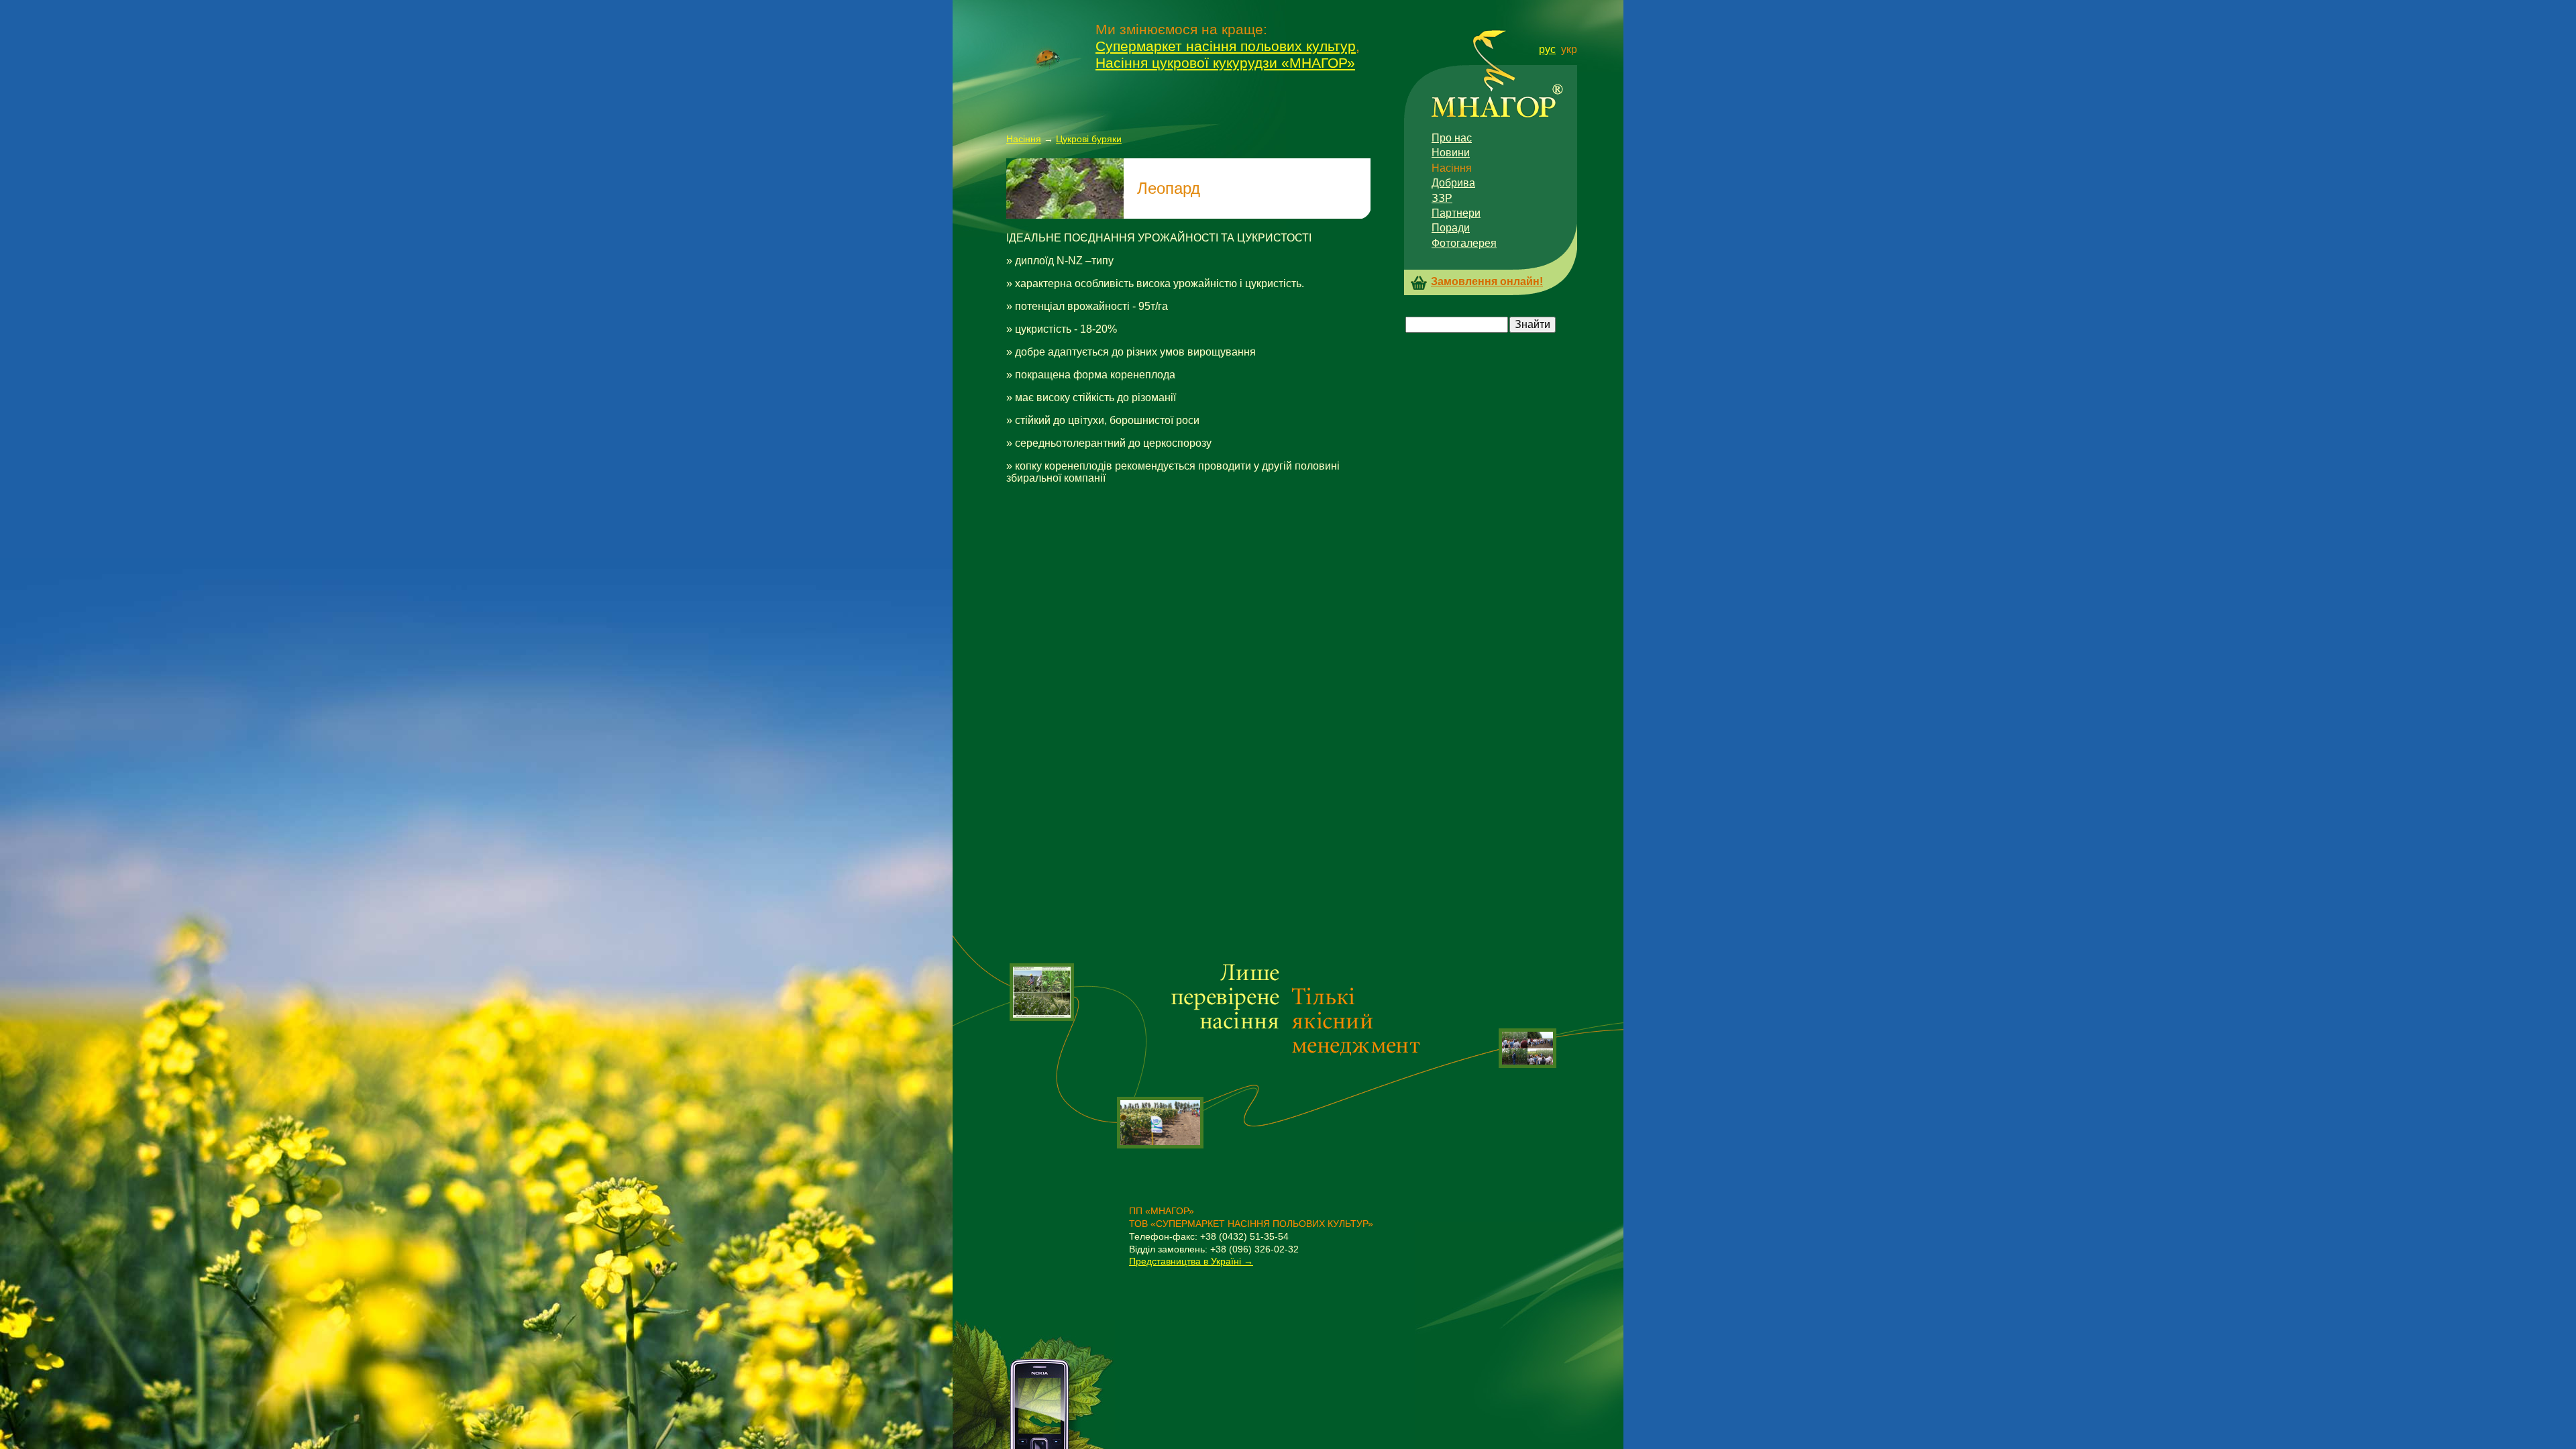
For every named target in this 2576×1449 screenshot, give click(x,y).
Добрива (1453, 183)
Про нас (1452, 138)
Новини (1451, 153)
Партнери (1456, 213)
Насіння (1024, 139)
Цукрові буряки (1089, 139)
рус (1547, 49)
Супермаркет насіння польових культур (1226, 46)
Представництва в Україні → (1191, 1261)
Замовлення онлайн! (1487, 281)
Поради (1451, 228)
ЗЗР (1442, 198)
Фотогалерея (1464, 243)
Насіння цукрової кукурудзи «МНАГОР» (1225, 63)
